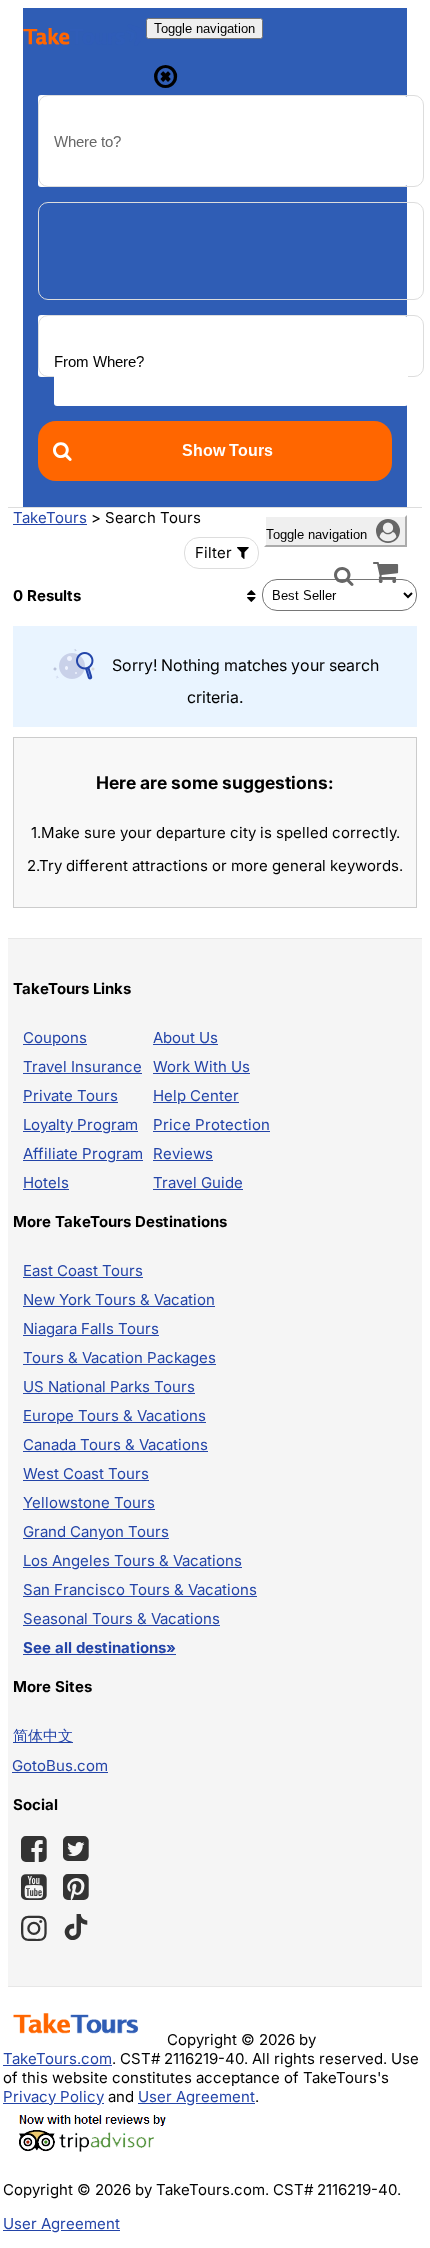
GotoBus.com (60, 1765)
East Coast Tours (83, 1270)
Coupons (55, 1037)
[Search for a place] (344, 574)
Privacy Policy (53, 2096)
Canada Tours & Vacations (115, 1444)
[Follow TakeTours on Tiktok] (76, 1928)
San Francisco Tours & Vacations (140, 1589)
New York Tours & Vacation (119, 1299)
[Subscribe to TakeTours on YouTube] (34, 1888)
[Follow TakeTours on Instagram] (34, 1928)
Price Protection (211, 1124)
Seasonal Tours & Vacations (121, 1618)
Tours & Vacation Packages (119, 1357)
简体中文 (43, 1735)
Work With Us (201, 1066)
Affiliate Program (83, 1153)
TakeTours (50, 517)
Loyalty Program (80, 1124)
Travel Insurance (82, 1066)
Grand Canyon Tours (96, 1531)
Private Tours (70, 1095)
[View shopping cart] (385, 571)
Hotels (46, 1182)
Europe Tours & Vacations (114, 1415)
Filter (213, 552)
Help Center (196, 1095)
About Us (185, 1037)
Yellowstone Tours (89, 1502)
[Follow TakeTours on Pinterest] (76, 1887)
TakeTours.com (57, 2058)
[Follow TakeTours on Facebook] (34, 1849)
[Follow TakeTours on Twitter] (76, 1849)
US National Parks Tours (109, 1386)
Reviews (183, 1153)
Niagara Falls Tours (91, 1328)
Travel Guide (198, 1182)
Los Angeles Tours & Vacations (132, 1560)
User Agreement (196, 2096)
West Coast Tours (86, 1473)
